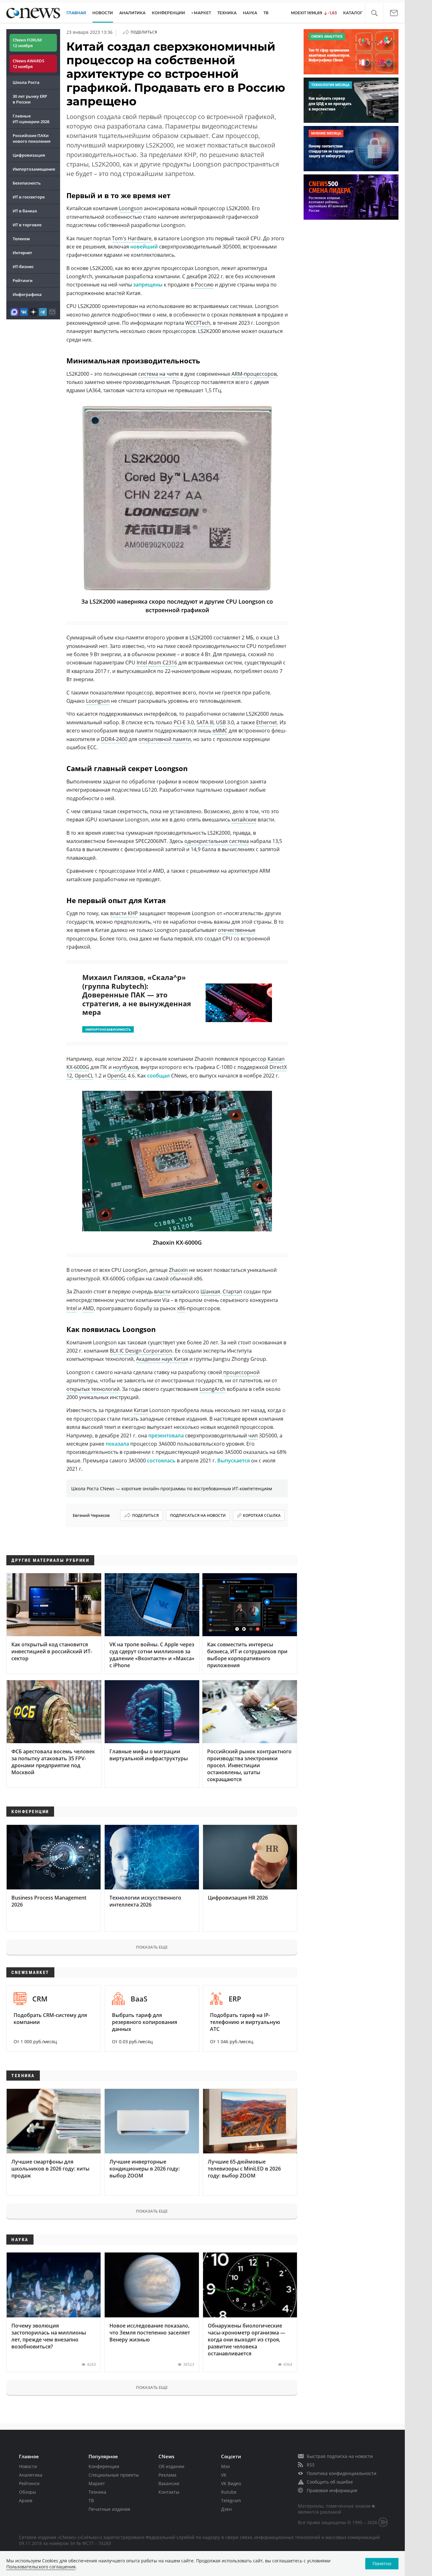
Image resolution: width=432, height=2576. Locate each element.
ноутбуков (126, 1067)
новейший (144, 247)
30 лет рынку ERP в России (30, 99)
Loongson (131, 208)
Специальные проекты (114, 2475)
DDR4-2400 (114, 739)
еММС (220, 731)
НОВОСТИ (103, 13)
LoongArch (213, 1389)
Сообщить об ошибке (330, 2482)
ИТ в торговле (27, 225)
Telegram (231, 2501)
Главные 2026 (31, 119)
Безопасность (27, 183)
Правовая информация (332, 2490)
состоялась (161, 1461)
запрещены (148, 285)
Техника (97, 2492)
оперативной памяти (165, 739)
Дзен (226, 2509)
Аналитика (132, 13)
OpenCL (84, 1076)
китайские (244, 820)
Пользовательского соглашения (41, 2567)
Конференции (104, 2466)
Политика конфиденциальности (342, 2473)
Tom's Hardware (132, 238)
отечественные (237, 930)
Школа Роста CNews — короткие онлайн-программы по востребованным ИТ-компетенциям (172, 1489)
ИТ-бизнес (23, 267)
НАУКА (250, 13)
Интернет (22, 253)
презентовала (166, 1436)
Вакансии (169, 2483)
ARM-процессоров (254, 374)
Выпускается (234, 1461)
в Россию (202, 285)
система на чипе (159, 374)
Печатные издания (109, 2509)
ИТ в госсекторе (29, 197)
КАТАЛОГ (353, 13)
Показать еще (152, 1947)
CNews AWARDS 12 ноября (28, 64)
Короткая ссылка (262, 1515)
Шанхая (210, 1291)
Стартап (232, 1291)
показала (117, 1444)
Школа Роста (26, 82)
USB (221, 722)
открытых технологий (93, 1389)
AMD (88, 1308)
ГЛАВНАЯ (76, 13)
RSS (311, 2465)
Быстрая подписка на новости (340, 2456)
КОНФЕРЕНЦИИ (168, 13)
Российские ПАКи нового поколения (31, 138)
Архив (26, 2501)
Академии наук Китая (162, 1359)
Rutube (229, 2492)
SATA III (205, 722)
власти (162, 1291)
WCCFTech (198, 323)
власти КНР (124, 913)
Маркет (97, 2483)
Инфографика (27, 294)
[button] (374, 13)
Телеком (21, 239)
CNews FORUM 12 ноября (27, 43)
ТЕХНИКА (227, 13)
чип (253, 1436)
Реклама (167, 2475)
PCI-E (180, 722)
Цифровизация (29, 155)
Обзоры (28, 2492)
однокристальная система (217, 841)
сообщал (158, 1076)
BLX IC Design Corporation (141, 1351)
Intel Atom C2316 (157, 663)
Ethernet (267, 722)
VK (224, 2475)
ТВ (266, 13)
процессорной (241, 1372)
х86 (181, 1308)
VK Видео (231, 2483)
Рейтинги (23, 280)
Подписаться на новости (198, 1515)
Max (225, 2466)
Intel (72, 1308)
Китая (141, 1410)
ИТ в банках (25, 211)
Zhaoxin (178, 1270)
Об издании (171, 2466)
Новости (28, 2466)
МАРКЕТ (202, 13)
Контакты (169, 2492)
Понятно (382, 2563)
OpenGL (117, 1076)
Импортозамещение (34, 169)
